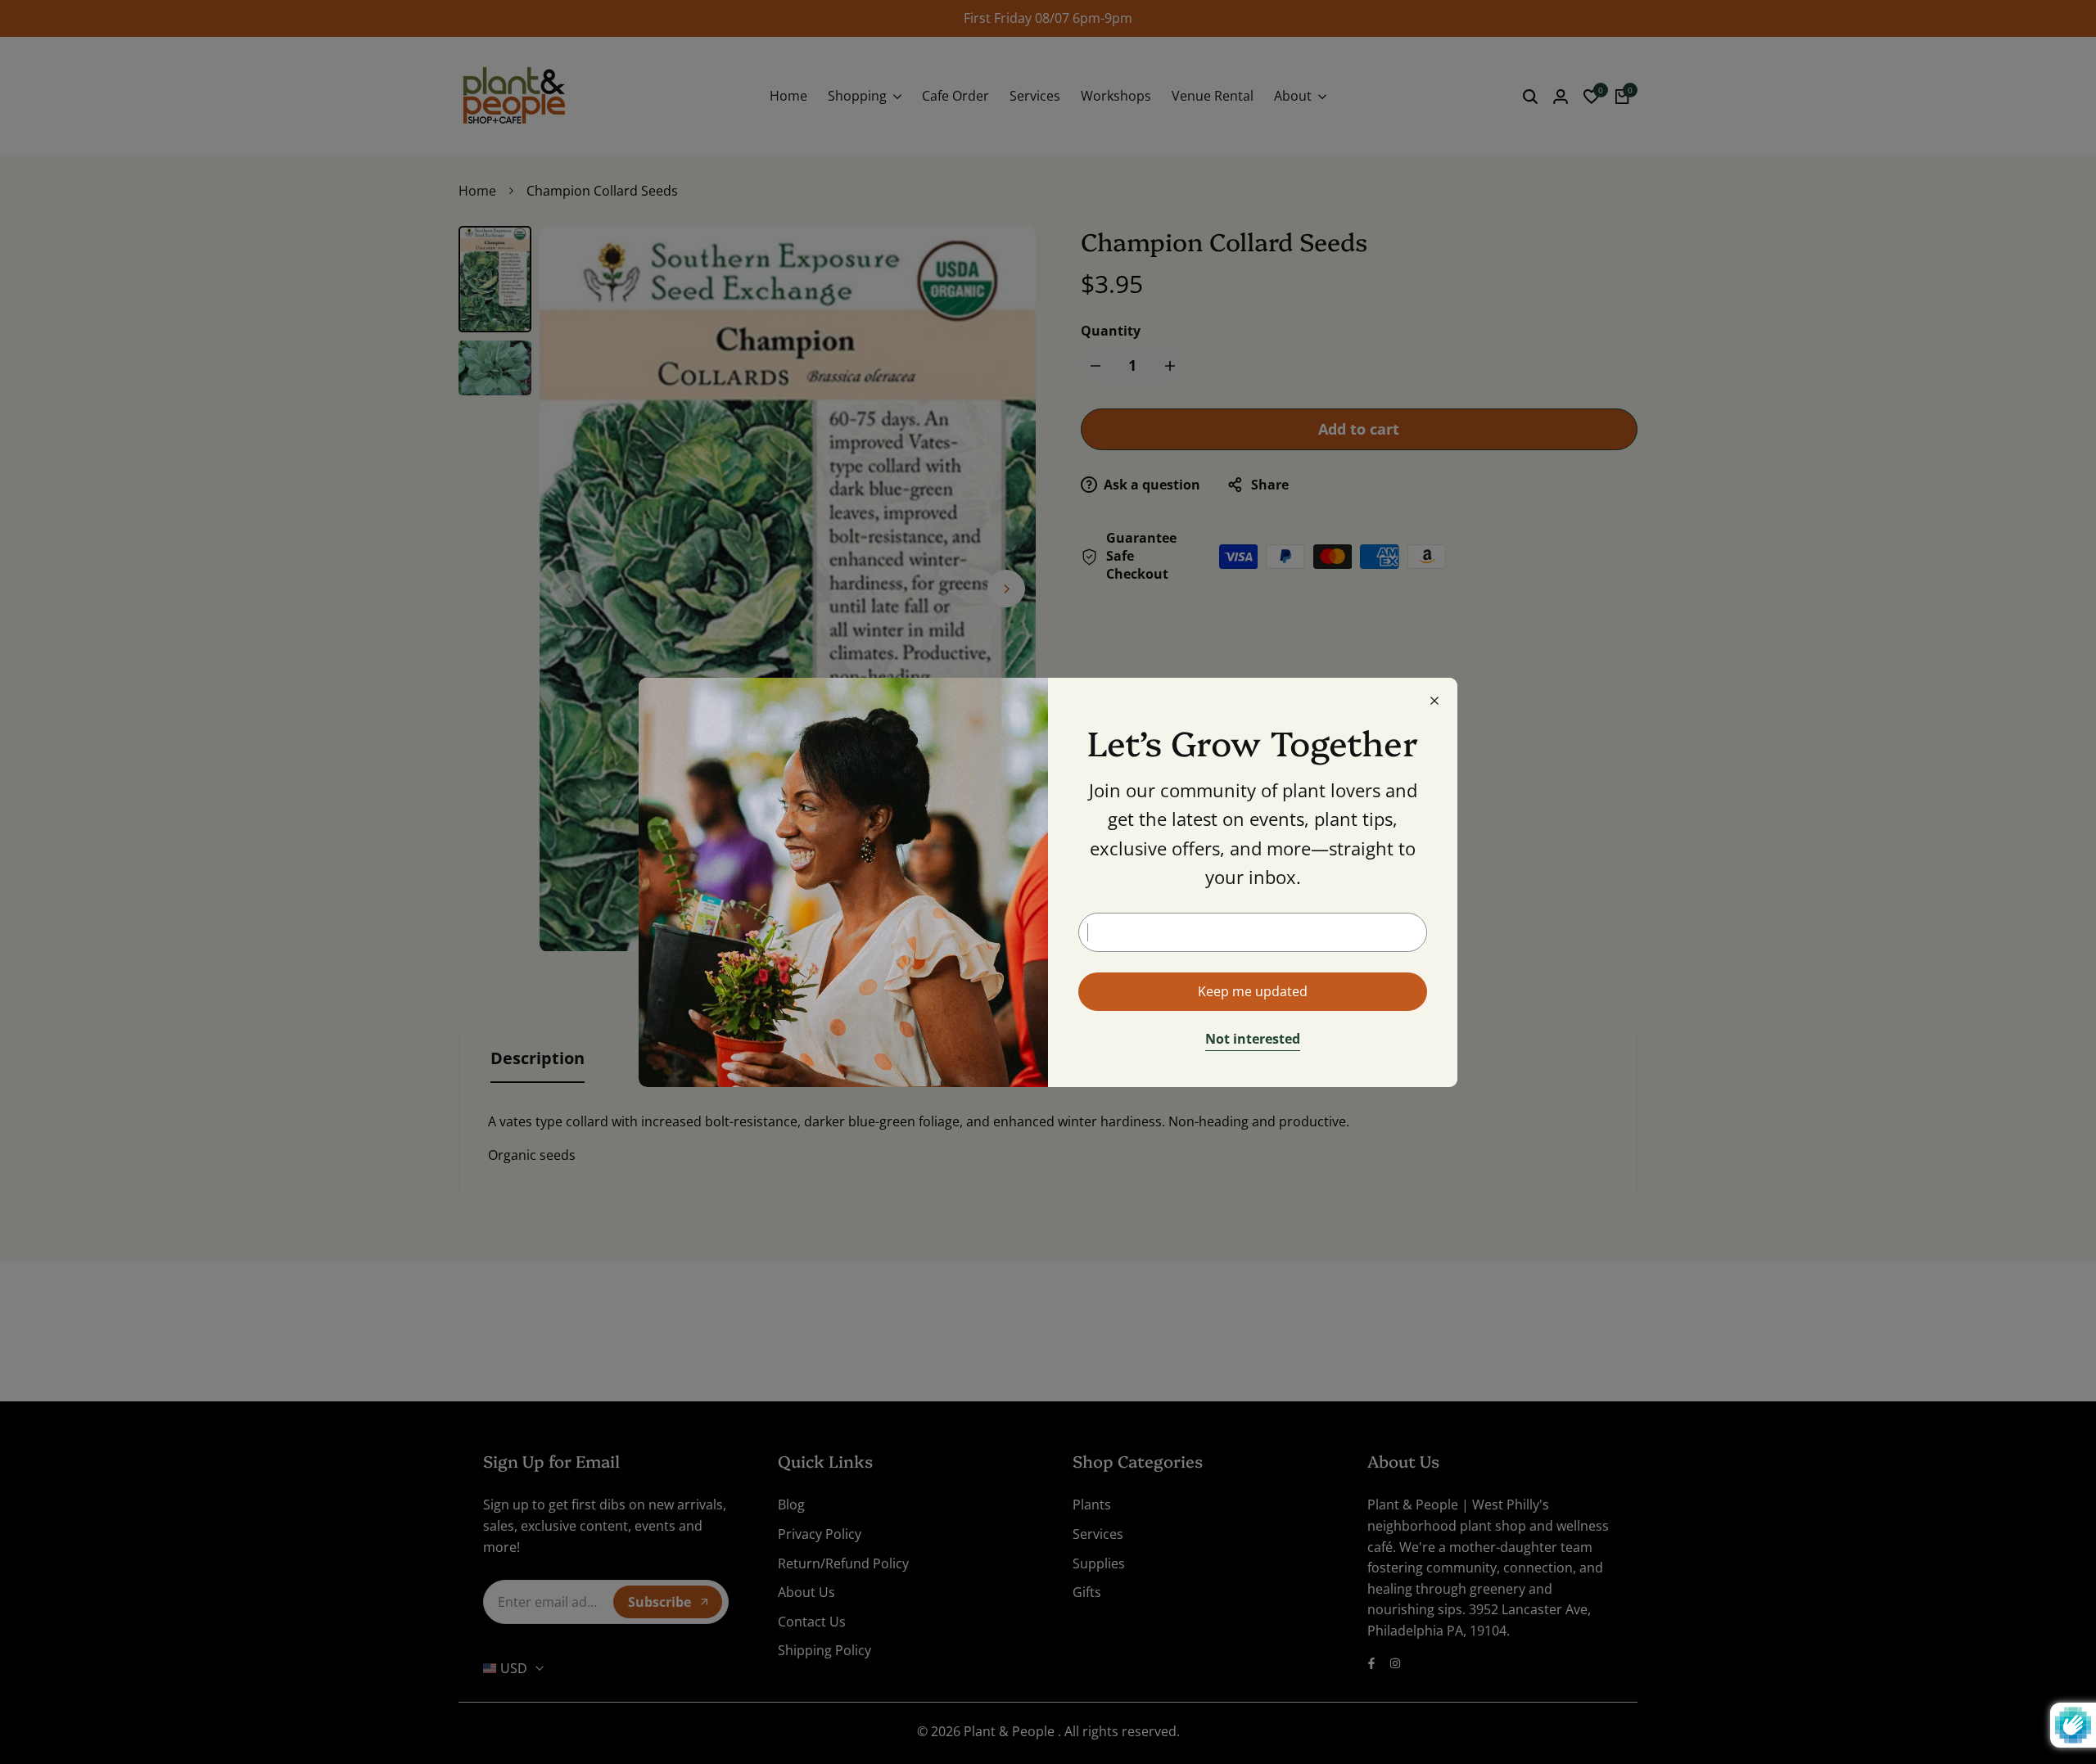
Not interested (1253, 1040)
